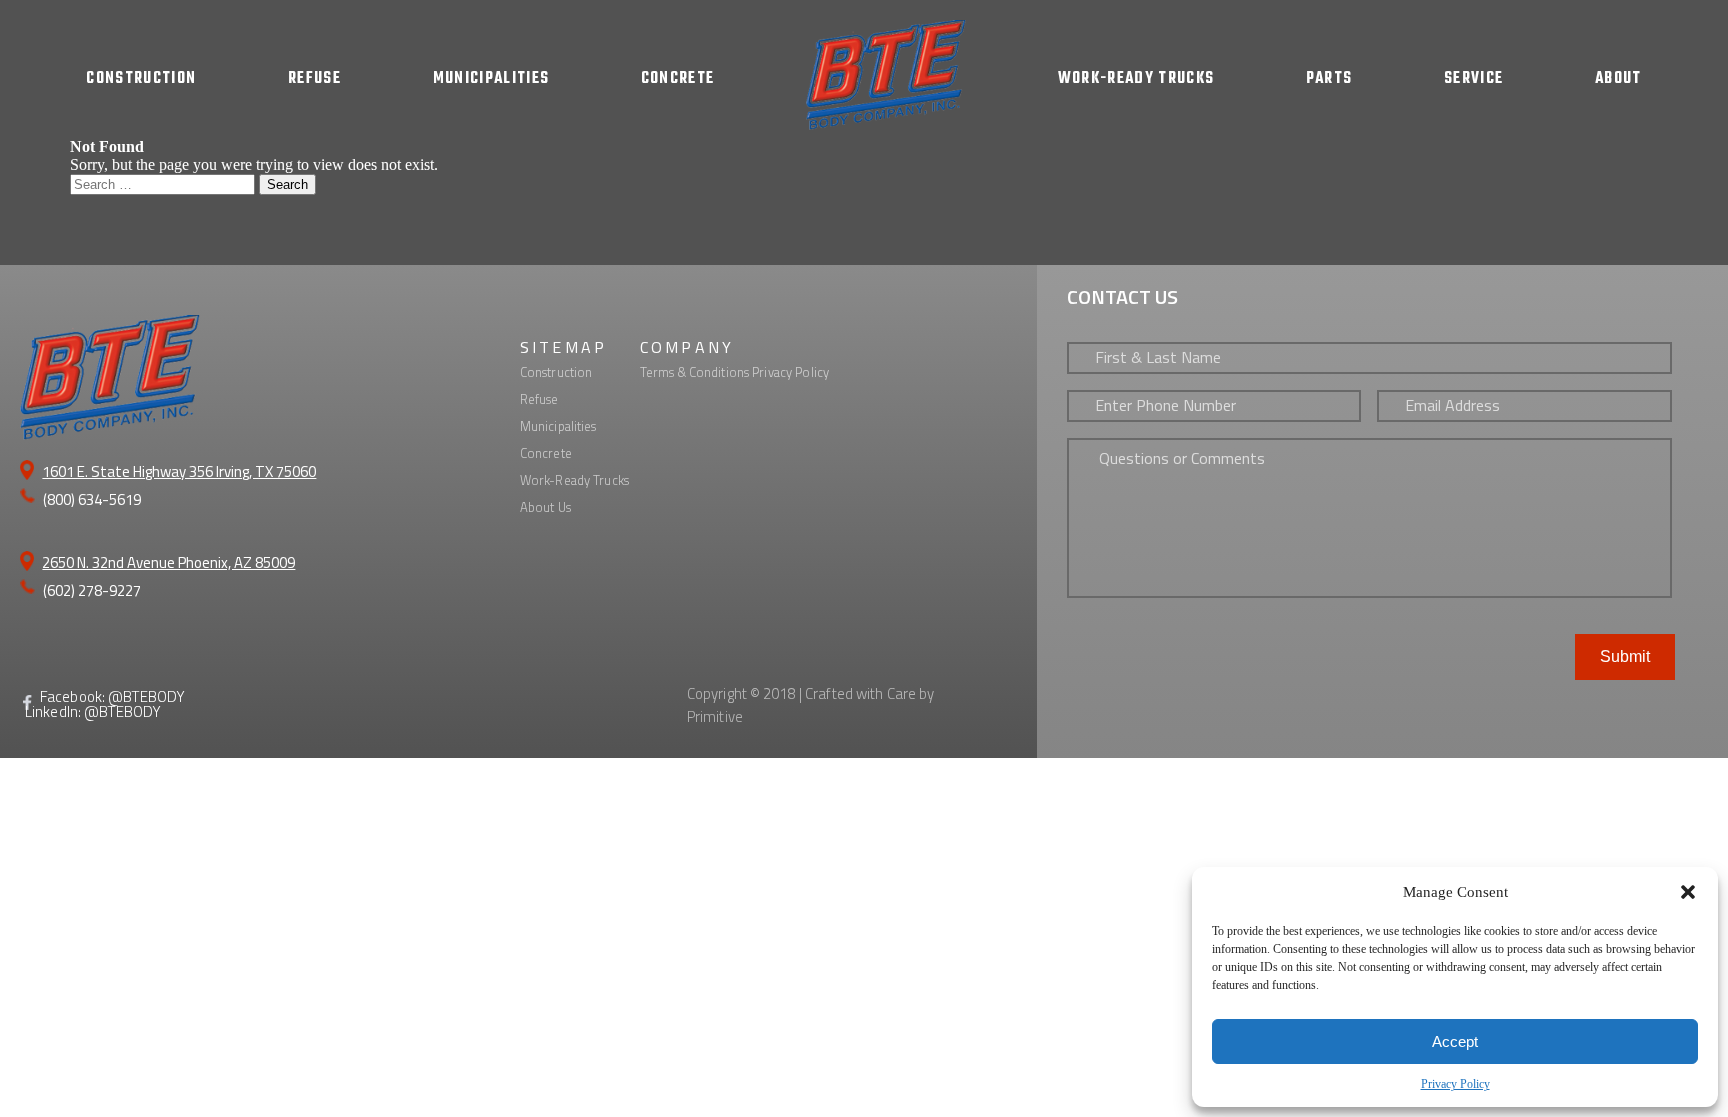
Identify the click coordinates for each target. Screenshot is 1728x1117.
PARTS (1329, 79)
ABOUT (1618, 79)
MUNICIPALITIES (491, 79)
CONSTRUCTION (141, 79)
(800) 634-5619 (92, 499)
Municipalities (558, 426)
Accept (1455, 1041)
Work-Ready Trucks (574, 480)
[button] (1688, 892)
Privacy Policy (1455, 1084)
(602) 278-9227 (92, 590)
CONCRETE (678, 79)
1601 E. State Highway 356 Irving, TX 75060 (179, 471)
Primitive (715, 716)
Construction (556, 372)
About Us (545, 507)
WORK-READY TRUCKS (1136, 79)
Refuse (539, 399)
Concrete (546, 453)
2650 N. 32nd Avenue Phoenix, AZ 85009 (168, 562)
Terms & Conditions (694, 372)
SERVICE (1473, 79)
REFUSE (314, 79)
